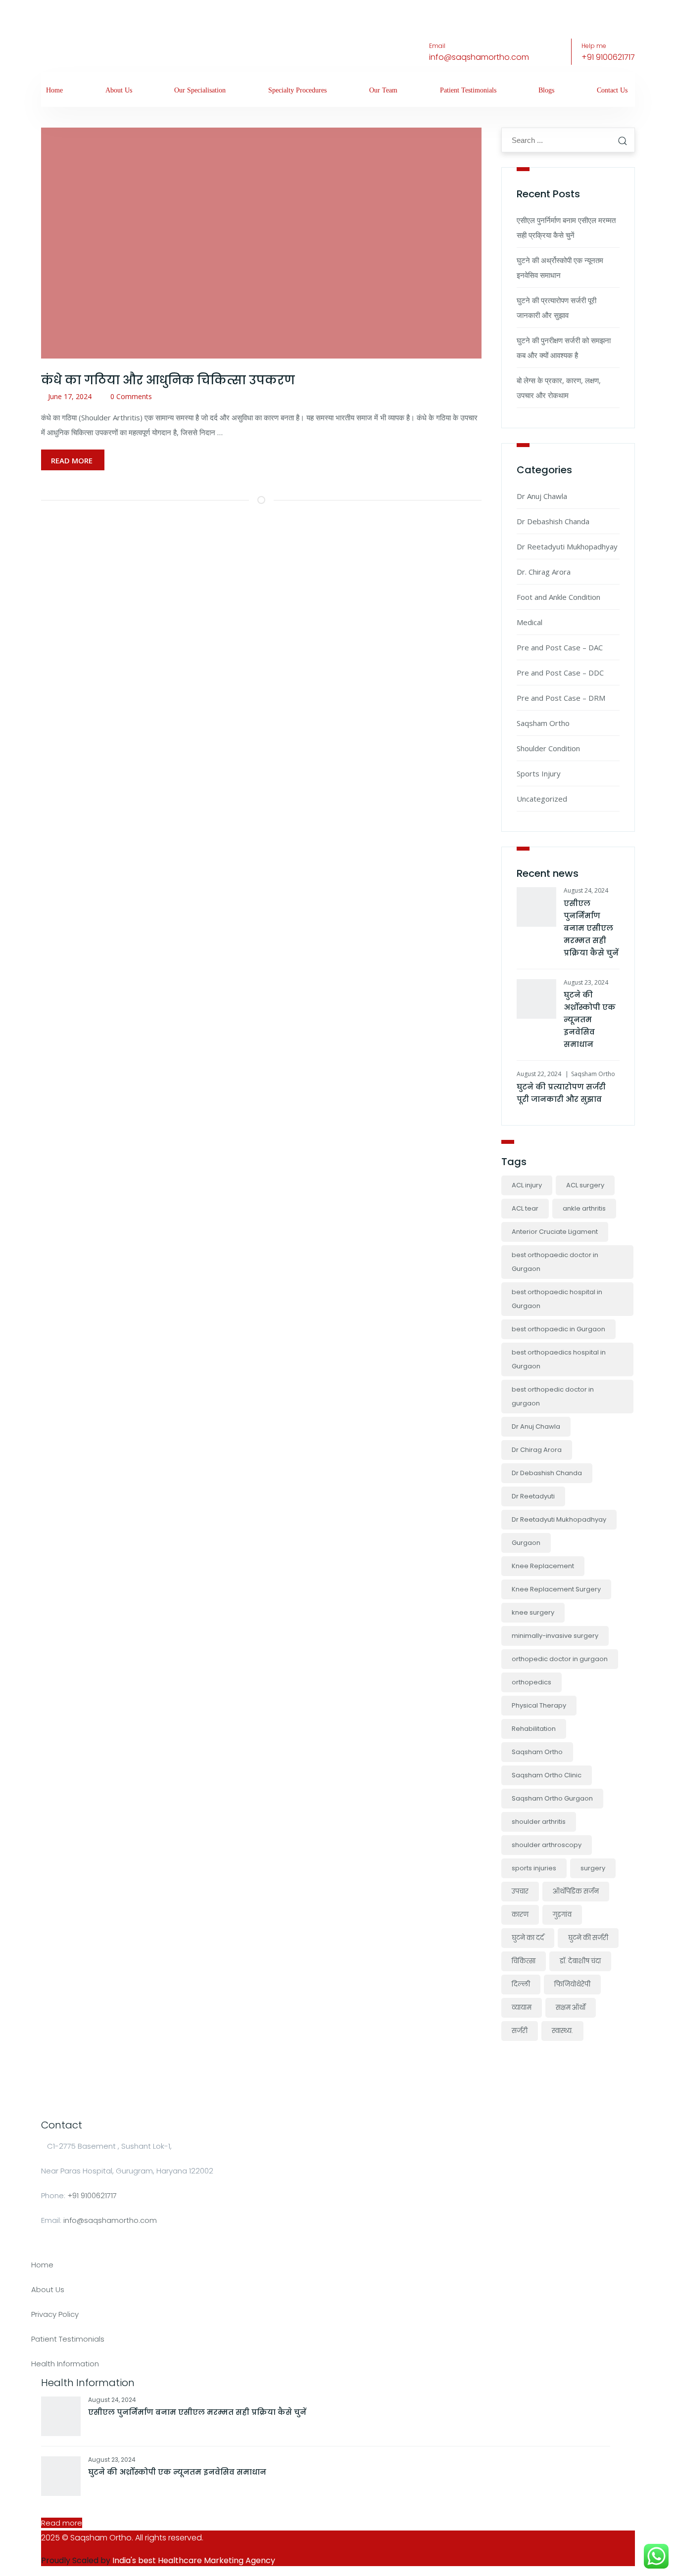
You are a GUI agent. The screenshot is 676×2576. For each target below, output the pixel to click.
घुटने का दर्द (528, 1938)
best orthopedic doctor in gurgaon (553, 1396)
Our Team (383, 90)
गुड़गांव (562, 1915)
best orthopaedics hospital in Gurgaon (559, 1359)
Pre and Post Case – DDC (560, 673)
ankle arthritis (584, 1208)
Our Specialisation (200, 90)
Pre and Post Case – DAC (560, 647)
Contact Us (612, 90)
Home (54, 90)
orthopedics (531, 1682)
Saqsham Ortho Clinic (547, 1775)
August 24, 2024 (586, 890)
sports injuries (534, 1868)
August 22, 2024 (539, 1074)
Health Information (65, 2364)
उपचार (520, 1891)
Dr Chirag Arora (537, 1450)
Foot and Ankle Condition (558, 597)
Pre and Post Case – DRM (561, 698)
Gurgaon (526, 1543)
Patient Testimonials (468, 90)
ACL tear (525, 1208)
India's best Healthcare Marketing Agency (194, 2560)
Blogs (546, 90)
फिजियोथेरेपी (572, 1984)
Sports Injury (539, 773)
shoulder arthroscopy (547, 1845)
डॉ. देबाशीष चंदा (580, 1961)
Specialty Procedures (297, 90)
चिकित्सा (524, 1961)
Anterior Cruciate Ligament (555, 1232)
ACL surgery (585, 1185)
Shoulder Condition (548, 748)
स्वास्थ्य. (562, 2031)
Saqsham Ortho (543, 723)
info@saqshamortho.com (479, 57)
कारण (520, 1915)
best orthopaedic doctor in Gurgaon (555, 1262)
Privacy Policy (55, 2314)
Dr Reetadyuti (533, 1496)
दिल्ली (521, 1984)
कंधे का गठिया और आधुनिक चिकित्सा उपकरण (168, 380)
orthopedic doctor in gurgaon (560, 1659)
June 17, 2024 (70, 396)
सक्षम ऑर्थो (571, 2008)
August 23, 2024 (586, 982)
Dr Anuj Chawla (542, 496)
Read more (62, 2523)
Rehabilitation (534, 1729)
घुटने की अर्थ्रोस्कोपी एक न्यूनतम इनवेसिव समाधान (590, 1019)
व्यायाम (522, 2008)
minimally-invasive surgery (555, 1636)
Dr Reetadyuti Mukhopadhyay (567, 546)
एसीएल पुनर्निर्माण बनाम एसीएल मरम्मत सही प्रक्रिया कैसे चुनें (591, 928)
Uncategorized (542, 799)
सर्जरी (520, 2031)
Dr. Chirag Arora (544, 572)
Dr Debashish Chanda (553, 521)
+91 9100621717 (608, 57)
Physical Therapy (539, 1705)
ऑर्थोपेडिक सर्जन (576, 1891)
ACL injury (527, 1185)
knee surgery (533, 1612)
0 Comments (131, 396)
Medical (530, 622)
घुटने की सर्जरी (588, 1938)
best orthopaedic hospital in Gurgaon (557, 1299)
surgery (593, 1868)
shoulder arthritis (539, 1822)
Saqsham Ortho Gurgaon (552, 1798)
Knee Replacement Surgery (556, 1589)
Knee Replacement (543, 1566)
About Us (119, 90)
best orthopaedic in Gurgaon (558, 1329)
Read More (73, 460)
